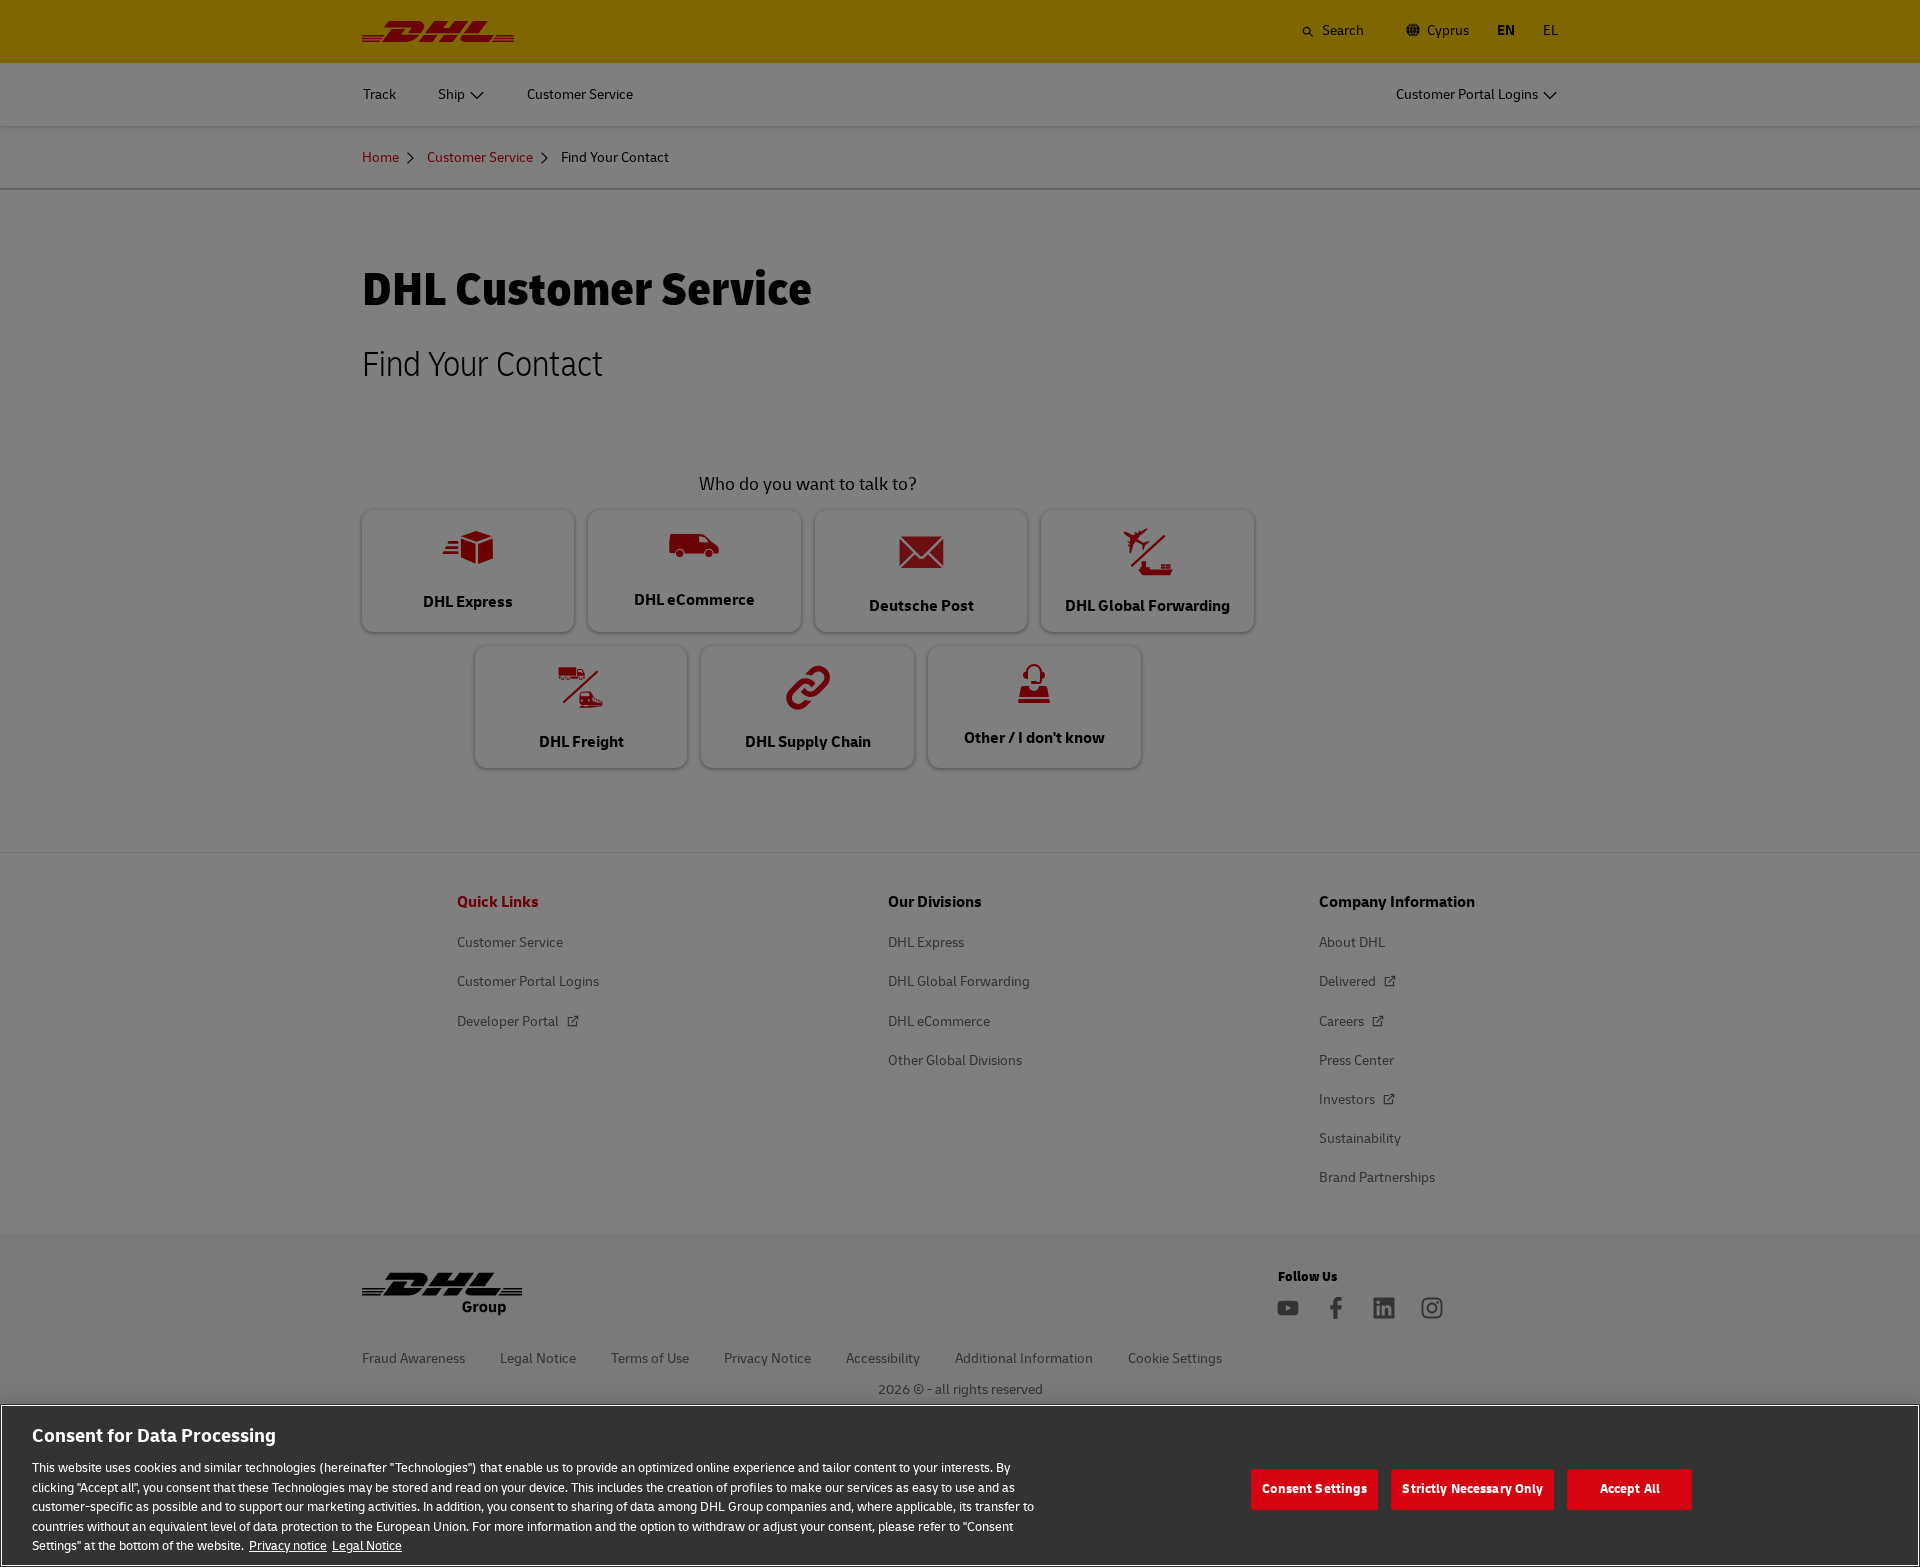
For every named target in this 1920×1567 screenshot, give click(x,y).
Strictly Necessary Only (1472, 1489)
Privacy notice (288, 1546)
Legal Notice (367, 1546)
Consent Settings (1314, 1489)
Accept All (1630, 1489)
